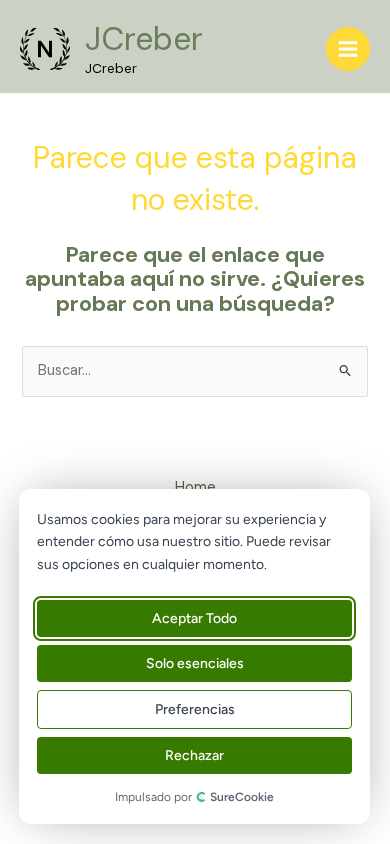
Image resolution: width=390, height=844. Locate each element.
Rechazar (194, 755)
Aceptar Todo (194, 618)
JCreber (144, 39)
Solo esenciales (195, 663)
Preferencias (195, 709)
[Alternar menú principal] (348, 49)
